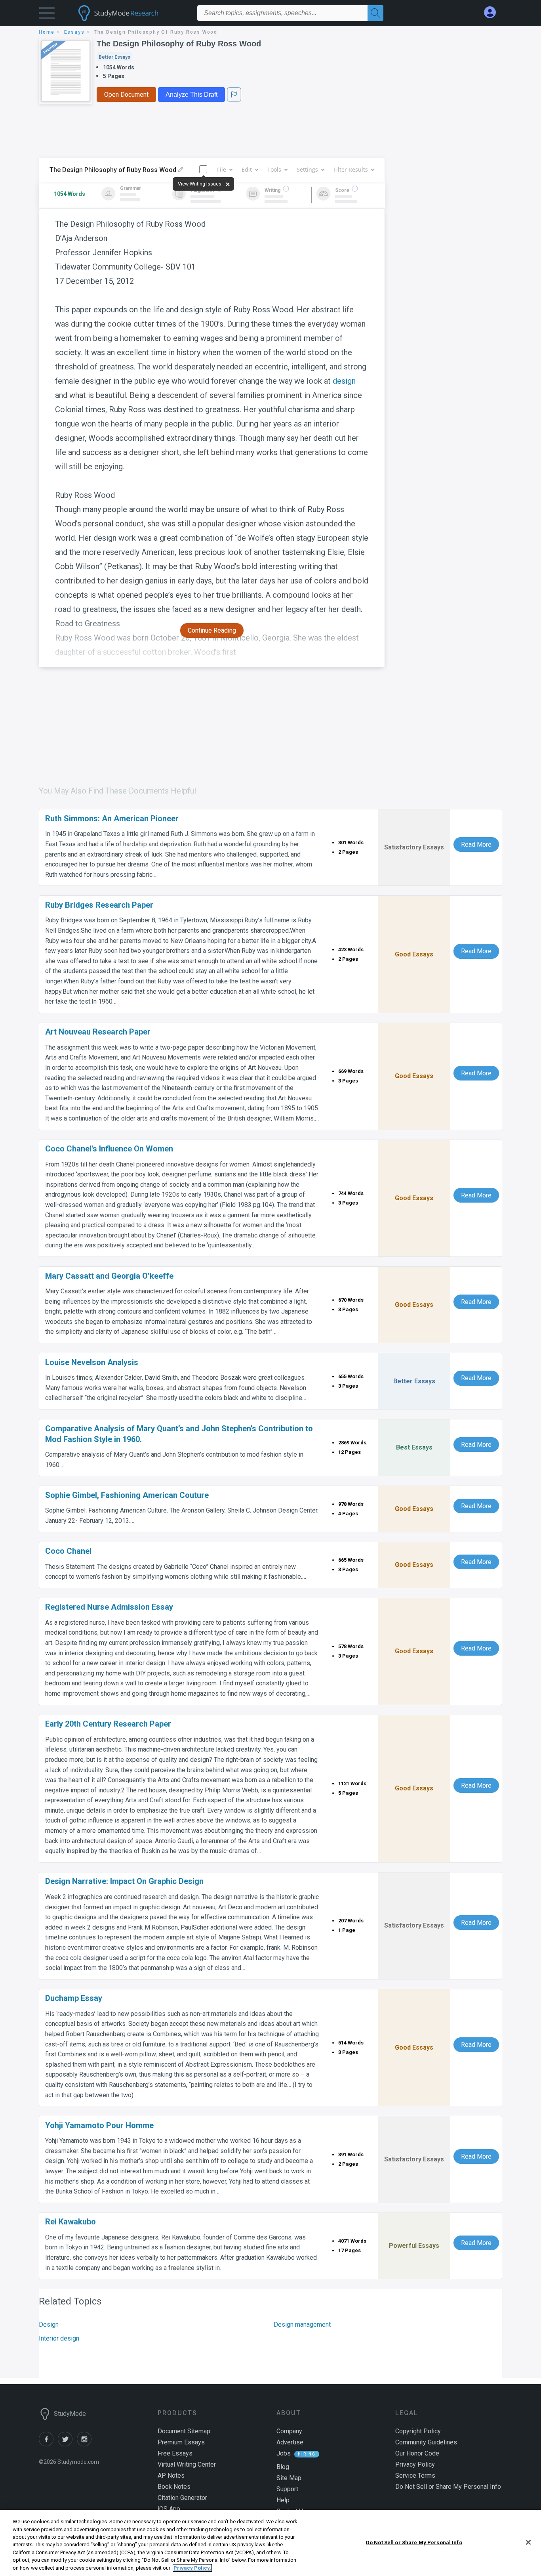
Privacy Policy (415, 2464)
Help (283, 2500)
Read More (476, 844)
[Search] (375, 13)
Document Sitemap (184, 2431)
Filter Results (351, 169)
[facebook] (48, 2444)
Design (49, 2325)
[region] (270, 2543)
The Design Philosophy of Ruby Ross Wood (179, 44)
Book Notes (174, 2487)
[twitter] (67, 2444)
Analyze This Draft (191, 95)
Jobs (284, 2453)
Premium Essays (181, 2442)
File (222, 169)
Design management (302, 2325)
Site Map (289, 2478)
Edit (247, 169)
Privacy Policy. (192, 2568)
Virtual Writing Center (187, 2464)
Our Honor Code (417, 2453)
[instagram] (86, 2444)
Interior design (59, 2338)
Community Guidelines (426, 2442)
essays (74, 32)
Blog (283, 2467)
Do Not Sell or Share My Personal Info (414, 2542)
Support (287, 2489)
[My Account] (493, 12)
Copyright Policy (418, 2431)
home (47, 32)
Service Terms (415, 2476)
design (344, 381)
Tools (274, 169)
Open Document (126, 95)
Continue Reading (212, 630)
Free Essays (175, 2453)
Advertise (290, 2442)
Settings (307, 169)
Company (289, 2431)
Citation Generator (182, 2498)
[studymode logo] (132, 13)
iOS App (169, 2509)
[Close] (528, 2542)
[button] (47, 15)
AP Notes (171, 2476)
